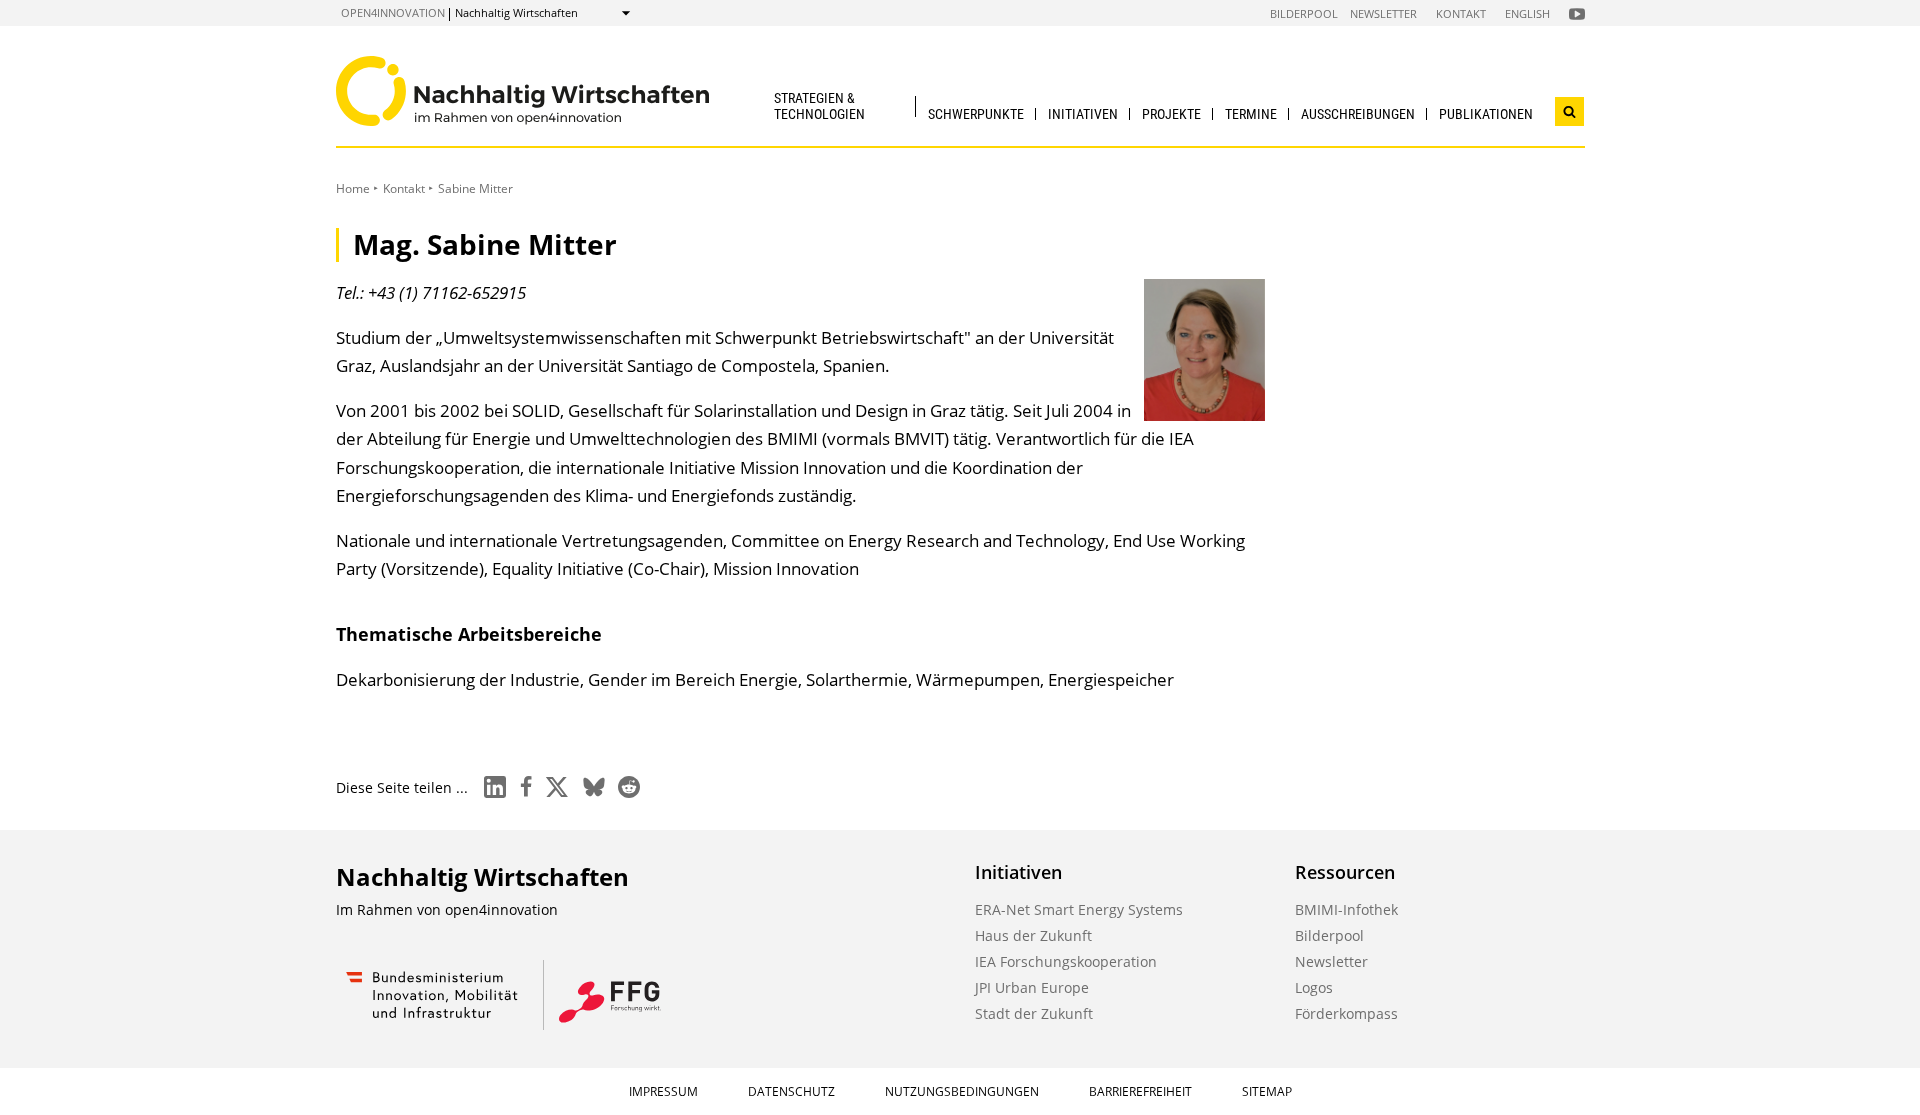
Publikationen (1486, 114)
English (1527, 13)
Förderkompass (1346, 1013)
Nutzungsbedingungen (962, 1091)
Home (353, 188)
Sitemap (1267, 1091)
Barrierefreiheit (1140, 1091)
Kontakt (1461, 13)
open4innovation (393, 12)
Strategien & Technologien (819, 105)
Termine (1251, 114)
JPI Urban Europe (1032, 987)
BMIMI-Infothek (1346, 909)
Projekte (1171, 114)
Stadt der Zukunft (1034, 1013)
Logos (1314, 987)
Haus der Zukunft (1033, 935)
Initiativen (1083, 114)
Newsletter (1383, 13)
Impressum (663, 1091)
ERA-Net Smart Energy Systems (1079, 909)
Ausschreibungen (1358, 114)
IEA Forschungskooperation (1066, 961)
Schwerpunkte (976, 114)
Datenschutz (791, 1091)
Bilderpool (1304, 13)
